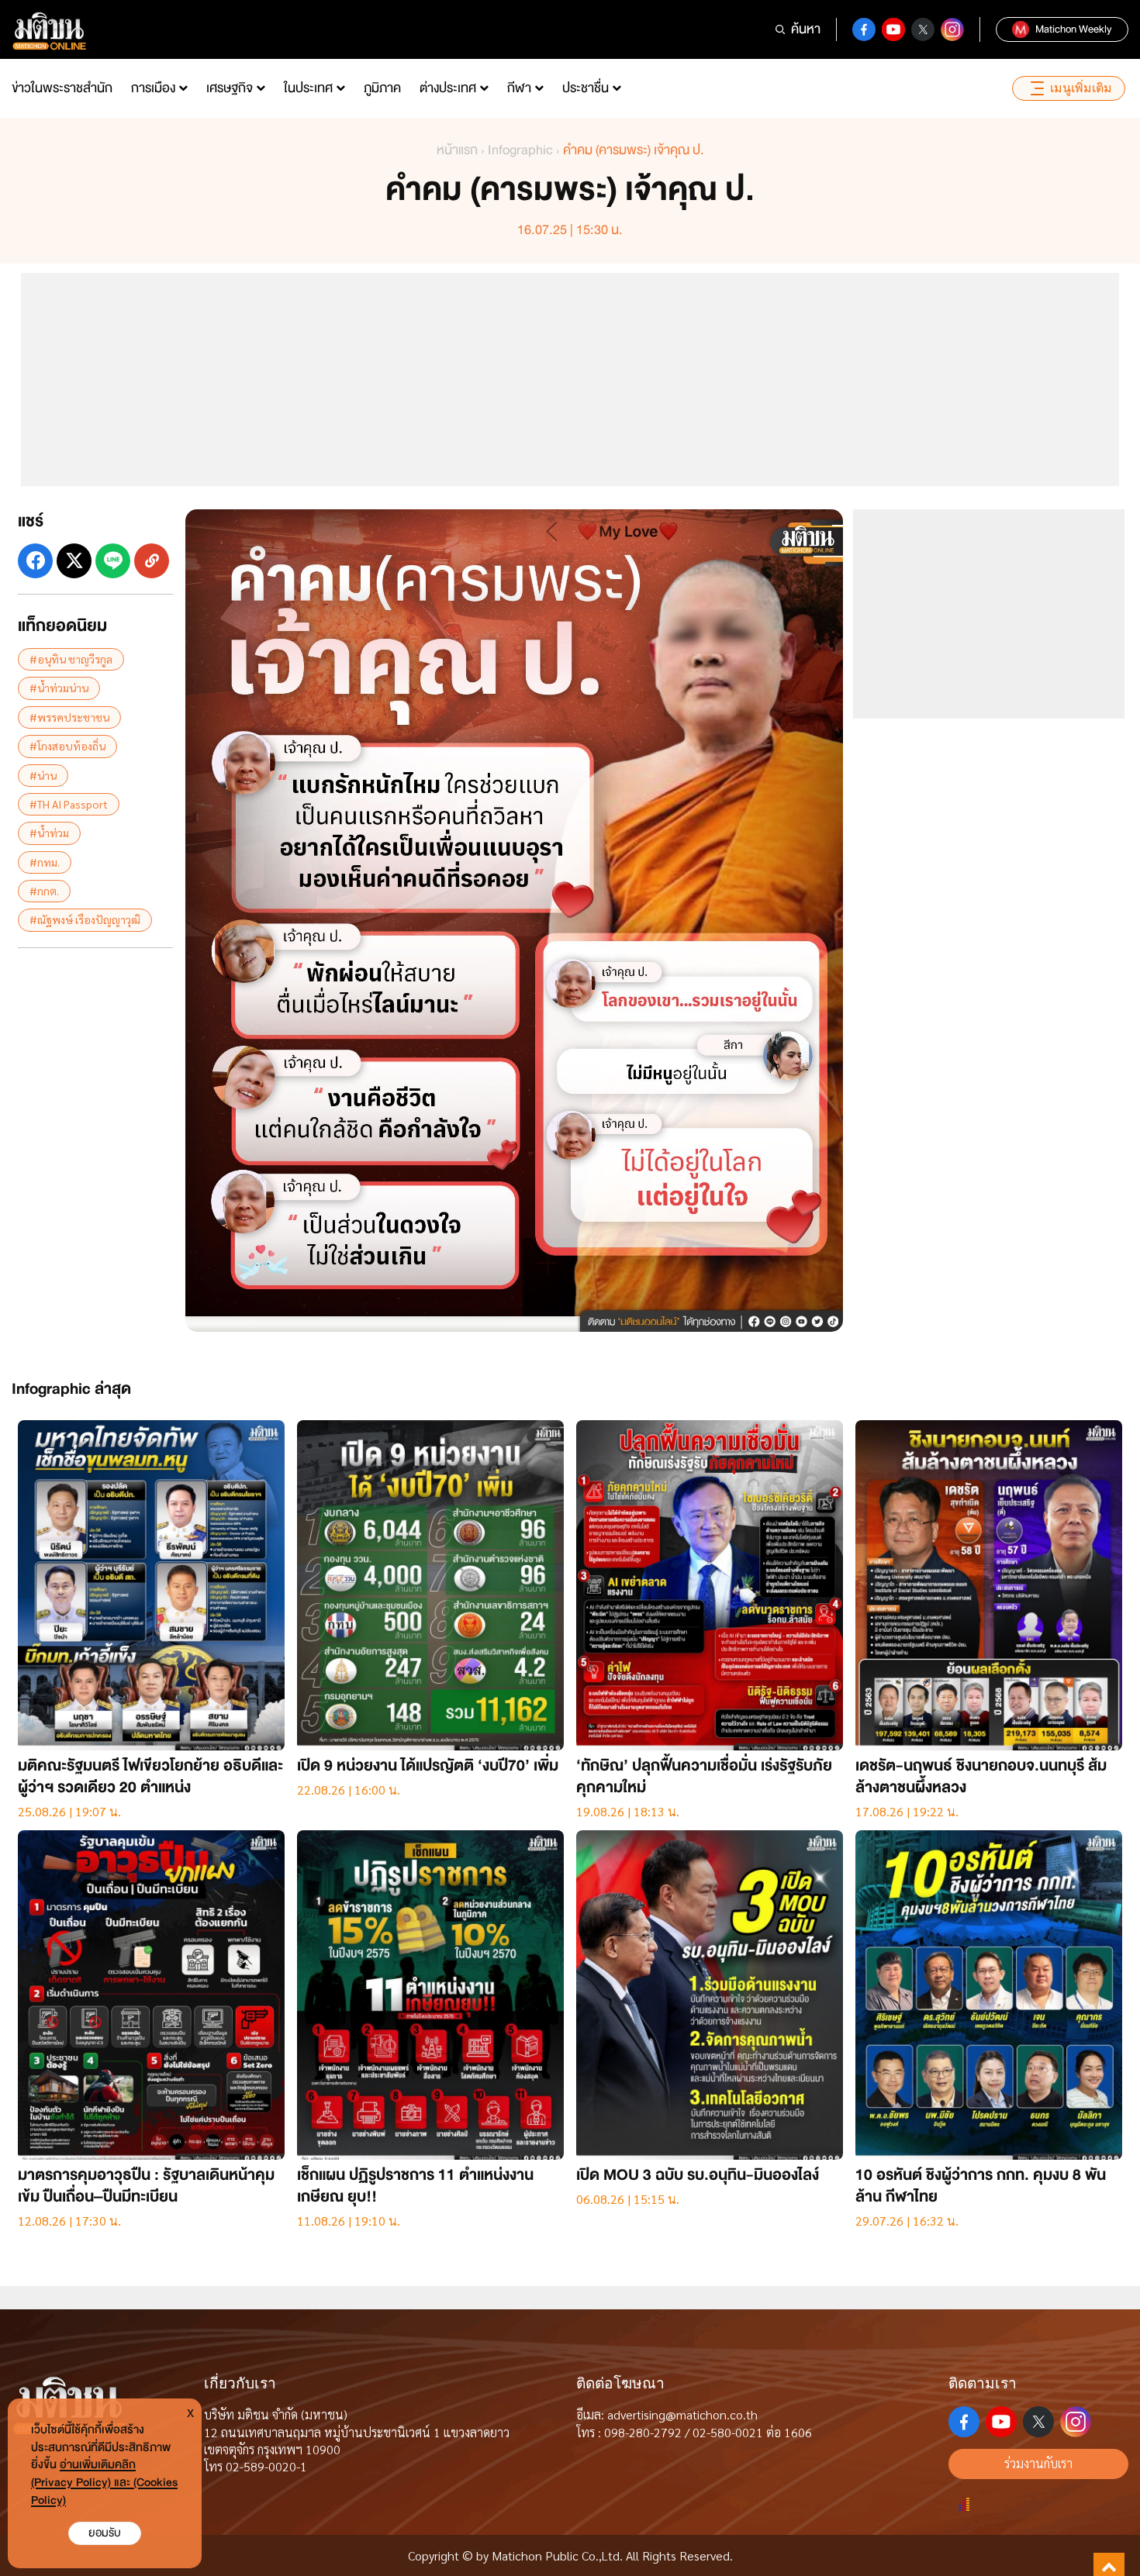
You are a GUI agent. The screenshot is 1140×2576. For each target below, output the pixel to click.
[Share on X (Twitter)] (74, 561)
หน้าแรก (457, 150)
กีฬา (519, 88)
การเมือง (153, 88)
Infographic (520, 150)
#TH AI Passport (69, 804)
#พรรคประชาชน (69, 717)
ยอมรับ (105, 2533)
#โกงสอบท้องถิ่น (67, 746)
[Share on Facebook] (35, 561)
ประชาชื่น (586, 88)
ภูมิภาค (382, 88)
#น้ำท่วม (49, 833)
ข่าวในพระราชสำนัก (62, 88)
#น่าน (43, 775)
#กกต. (44, 891)
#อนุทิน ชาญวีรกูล (71, 659)
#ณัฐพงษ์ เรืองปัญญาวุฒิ (85, 919)
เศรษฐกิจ (230, 88)
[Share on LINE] (113, 561)
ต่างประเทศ (448, 88)
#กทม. (45, 862)
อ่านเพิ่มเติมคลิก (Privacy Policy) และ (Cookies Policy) (104, 2483)
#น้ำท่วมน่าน (59, 688)
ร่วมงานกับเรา (1038, 2463)
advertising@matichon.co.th (682, 2414)
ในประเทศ (308, 88)
